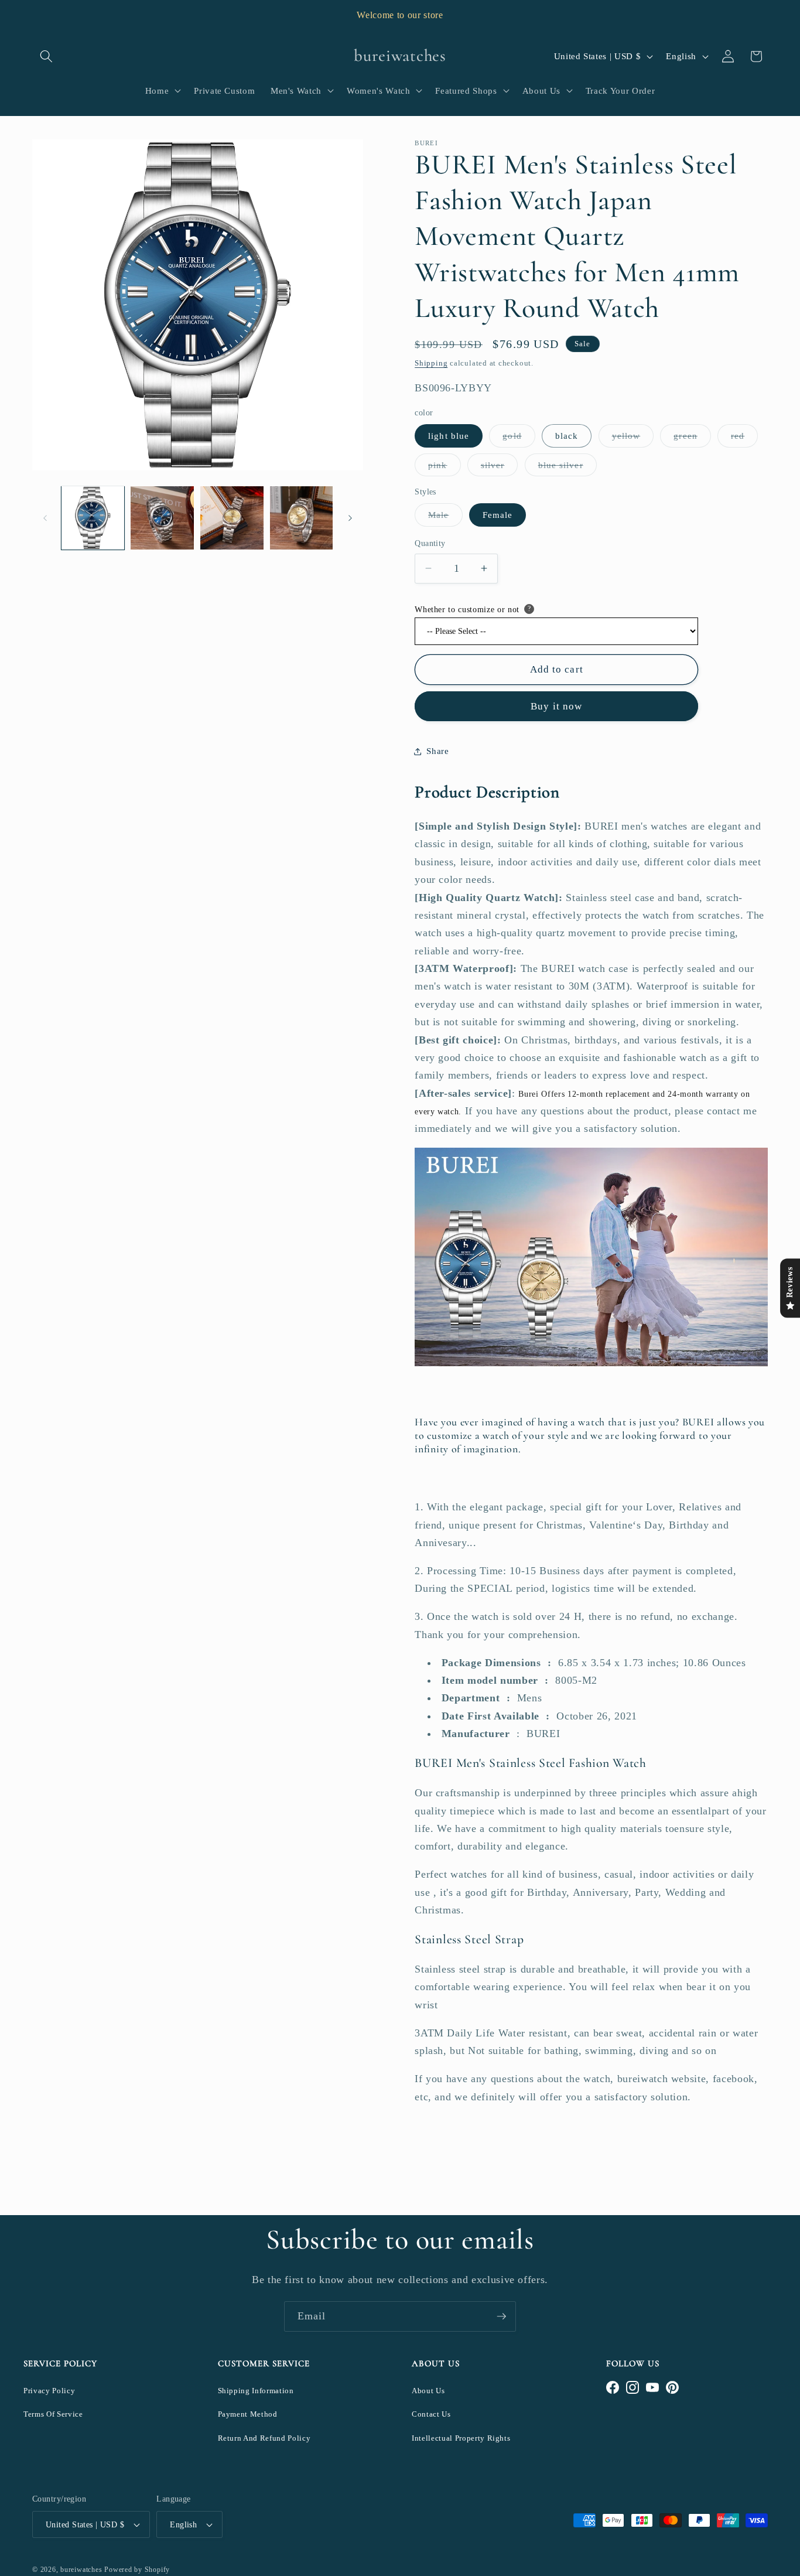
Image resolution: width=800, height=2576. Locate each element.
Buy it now (556, 706)
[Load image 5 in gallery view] (302, 518)
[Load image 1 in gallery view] (93, 518)
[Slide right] (350, 518)
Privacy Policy (49, 2391)
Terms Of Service (53, 2414)
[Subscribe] (501, 2316)
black (567, 436)
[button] (46, 56)
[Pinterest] (672, 2387)
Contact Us (431, 2414)
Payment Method (248, 2414)
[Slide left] (45, 518)
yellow (633, 439)
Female (498, 515)
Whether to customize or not (467, 609)
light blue (449, 436)
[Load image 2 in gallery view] (162, 518)
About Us (428, 2391)
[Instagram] (633, 2387)
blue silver (567, 467)
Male (445, 518)
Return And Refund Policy (264, 2438)
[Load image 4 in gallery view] (232, 518)
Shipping (431, 362)
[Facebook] (613, 2387)
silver (500, 467)
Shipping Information (256, 2391)
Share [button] (437, 751)
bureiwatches (81, 2570)
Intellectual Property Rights (461, 2438)
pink (444, 467)
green (692, 439)
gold (519, 439)
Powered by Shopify (137, 2570)
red (744, 439)
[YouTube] (652, 2387)
